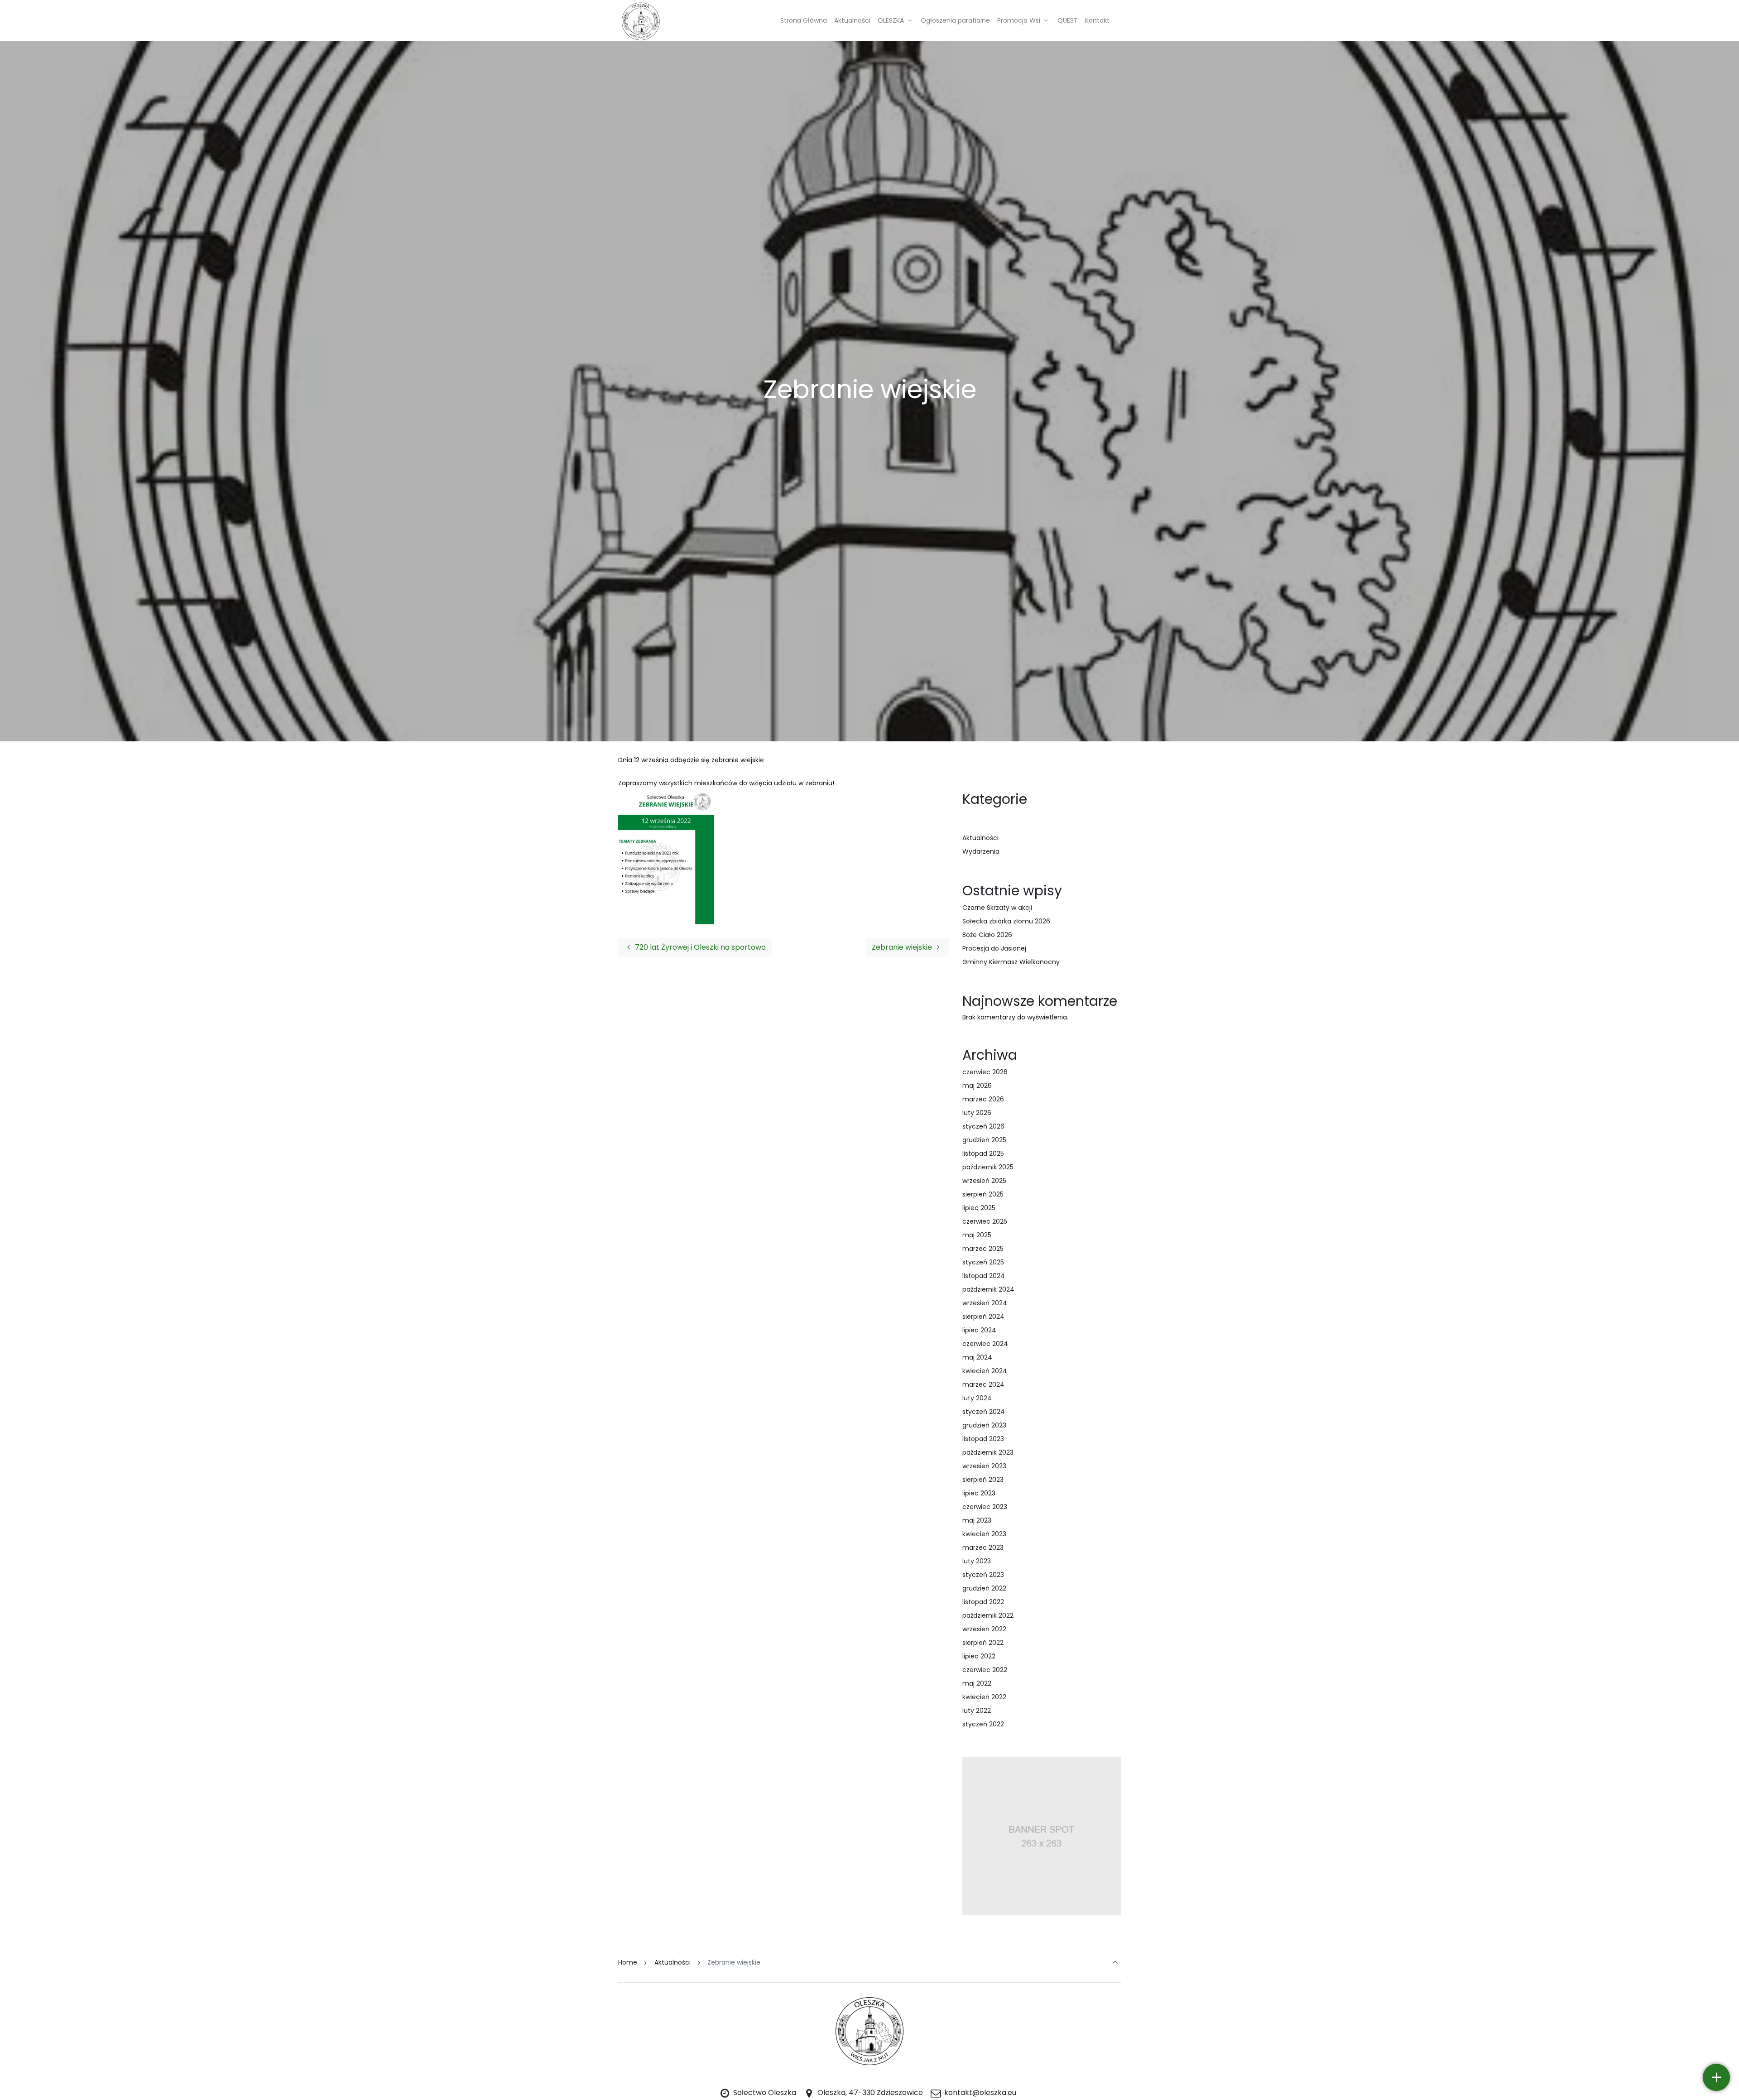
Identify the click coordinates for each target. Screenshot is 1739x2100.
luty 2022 (977, 1711)
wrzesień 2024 (985, 1303)
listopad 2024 (984, 1276)
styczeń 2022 (983, 1724)
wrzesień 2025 (984, 1181)
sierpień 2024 (983, 1317)
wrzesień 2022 (984, 1629)
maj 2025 (977, 1235)
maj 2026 (977, 1086)
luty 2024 (977, 1398)
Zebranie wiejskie (903, 947)
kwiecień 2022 (984, 1697)
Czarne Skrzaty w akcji (997, 908)
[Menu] (1716, 2077)
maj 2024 (977, 1357)
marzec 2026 (983, 1099)
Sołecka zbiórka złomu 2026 (1006, 921)
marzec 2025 (983, 1249)
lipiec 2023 (979, 1493)
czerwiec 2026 (985, 1072)
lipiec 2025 (979, 1208)
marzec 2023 (983, 1547)
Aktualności (980, 838)
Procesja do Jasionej (994, 948)
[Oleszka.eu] (641, 20)
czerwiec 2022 (985, 1670)
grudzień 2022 (984, 1588)
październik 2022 (988, 1615)
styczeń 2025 (983, 1262)
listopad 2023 (983, 1439)
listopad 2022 (983, 1602)
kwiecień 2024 (985, 1371)
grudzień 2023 (984, 1425)
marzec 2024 (983, 1384)
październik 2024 (988, 1289)
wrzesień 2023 (984, 1466)
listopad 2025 (983, 1153)
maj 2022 (977, 1683)
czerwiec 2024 (985, 1344)
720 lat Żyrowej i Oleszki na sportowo (699, 947)
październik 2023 (988, 1452)
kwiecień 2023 (984, 1534)
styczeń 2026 (983, 1126)
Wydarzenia (981, 851)
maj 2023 (977, 1520)
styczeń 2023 (983, 1575)
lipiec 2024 (979, 1330)
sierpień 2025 (983, 1194)
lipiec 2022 (979, 1656)
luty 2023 (977, 1561)
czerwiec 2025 (985, 1221)
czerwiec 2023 (985, 1507)
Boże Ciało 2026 (987, 935)
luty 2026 (977, 1113)
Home (628, 1962)
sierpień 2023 (983, 1480)
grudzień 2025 (984, 1140)
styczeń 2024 (984, 1412)
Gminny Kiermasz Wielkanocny (1011, 962)
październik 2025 (988, 1167)
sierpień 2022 (983, 1643)
